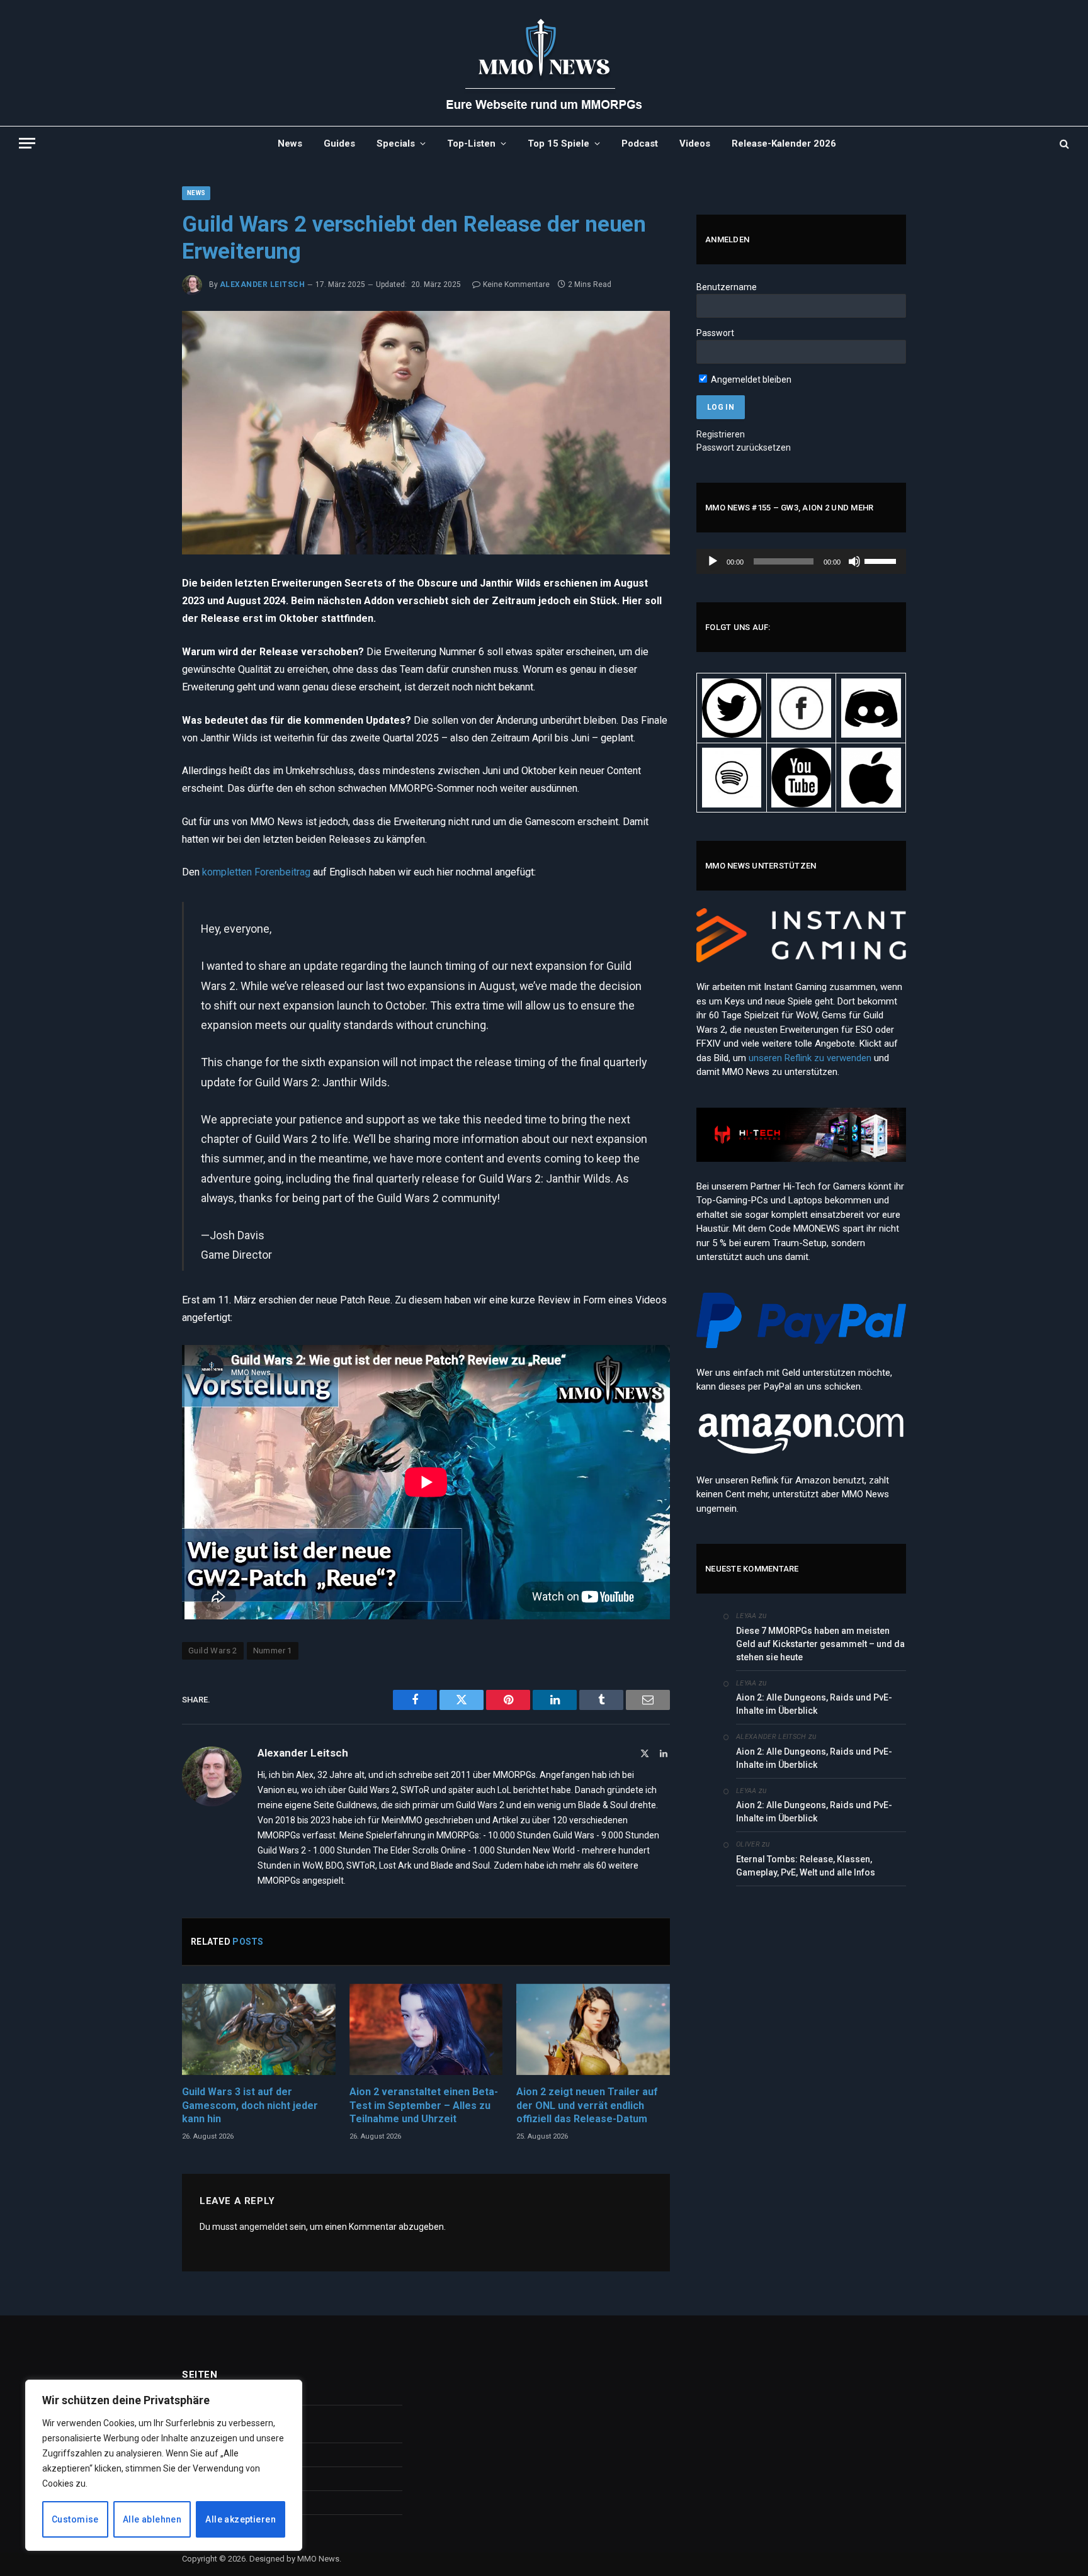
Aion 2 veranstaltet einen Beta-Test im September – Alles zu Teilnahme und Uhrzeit (424, 2106)
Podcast (640, 143)
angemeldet (263, 2227)
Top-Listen (471, 143)
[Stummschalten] (854, 561)
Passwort (715, 333)
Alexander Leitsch (262, 284)
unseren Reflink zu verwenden (810, 1058)
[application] (801, 561)
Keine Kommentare (516, 284)
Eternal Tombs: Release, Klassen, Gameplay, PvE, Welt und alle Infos (806, 1866)
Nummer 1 (273, 1651)
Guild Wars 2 (213, 1651)
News (290, 143)
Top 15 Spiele (558, 143)
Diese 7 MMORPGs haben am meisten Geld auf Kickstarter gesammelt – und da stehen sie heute (820, 1644)
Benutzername (727, 287)
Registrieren (721, 434)
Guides (339, 143)
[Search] (1063, 143)
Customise (75, 2519)
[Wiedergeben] (713, 561)
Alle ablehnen (152, 2519)
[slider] (882, 560)
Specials (396, 143)
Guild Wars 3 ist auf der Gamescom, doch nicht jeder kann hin (250, 2106)
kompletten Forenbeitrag (256, 872)
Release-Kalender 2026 (784, 143)
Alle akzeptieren (241, 2519)
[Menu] (27, 143)
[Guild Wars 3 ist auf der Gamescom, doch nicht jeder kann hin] (259, 2029)
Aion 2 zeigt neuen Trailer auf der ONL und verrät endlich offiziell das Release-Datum (587, 2106)
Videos (695, 143)
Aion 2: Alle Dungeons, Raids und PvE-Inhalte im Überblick (814, 1704)
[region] (164, 2465)
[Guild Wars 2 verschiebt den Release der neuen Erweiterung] (426, 433)
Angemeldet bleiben (750, 380)
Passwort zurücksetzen (744, 447)
